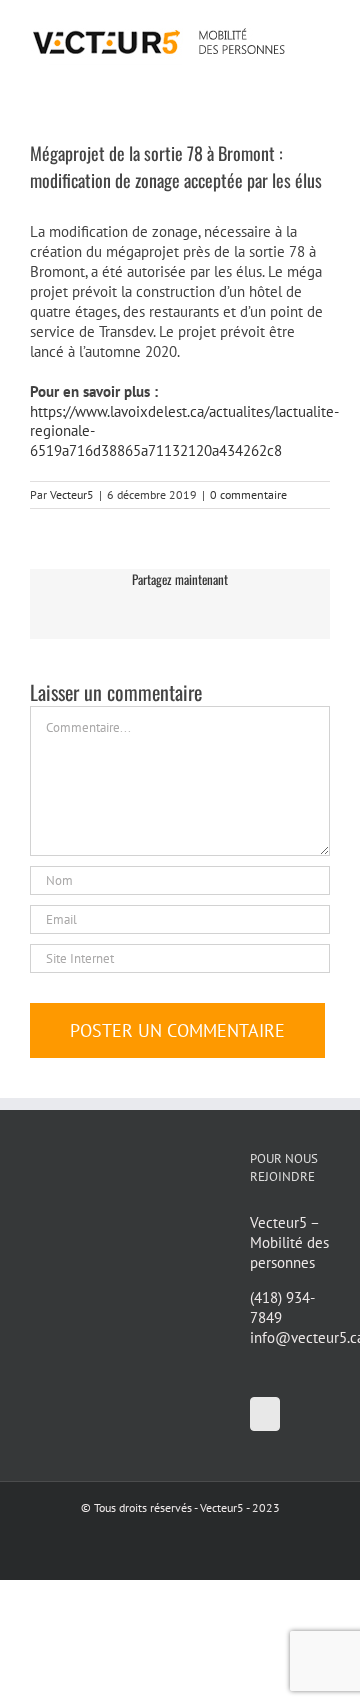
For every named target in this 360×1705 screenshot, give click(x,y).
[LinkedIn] (265, 1414)
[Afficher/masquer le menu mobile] (322, 30)
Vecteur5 (72, 494)
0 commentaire (248, 494)
